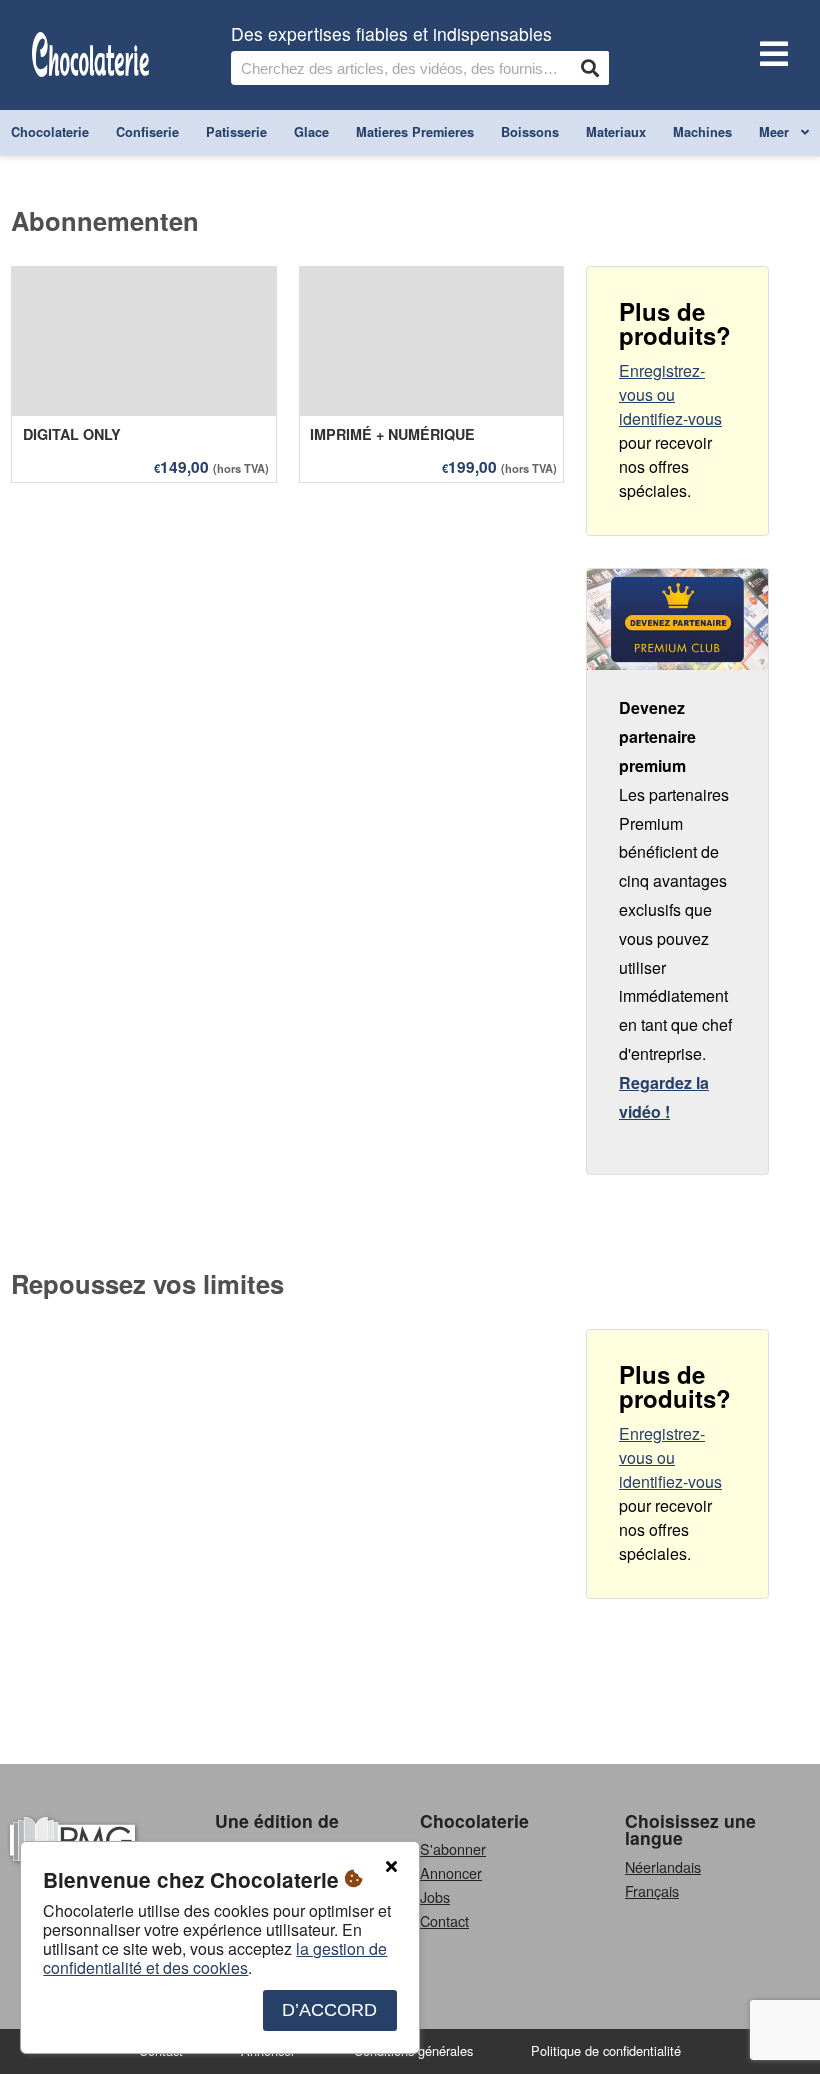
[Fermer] (391, 1867)
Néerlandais (663, 1866)
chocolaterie (50, 132)
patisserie (236, 132)
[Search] (590, 68)
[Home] (90, 55)
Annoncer (451, 1872)
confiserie (147, 132)
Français (652, 1890)
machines (702, 132)
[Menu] (770, 55)
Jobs (435, 1896)
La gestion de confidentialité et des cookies (215, 1958)
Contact (444, 1920)
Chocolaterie (474, 1820)
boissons (530, 132)
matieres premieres (415, 132)
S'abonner (453, 1848)
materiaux (616, 132)
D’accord (329, 2010)
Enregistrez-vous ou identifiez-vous (670, 394)
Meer (776, 132)
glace (311, 132)
